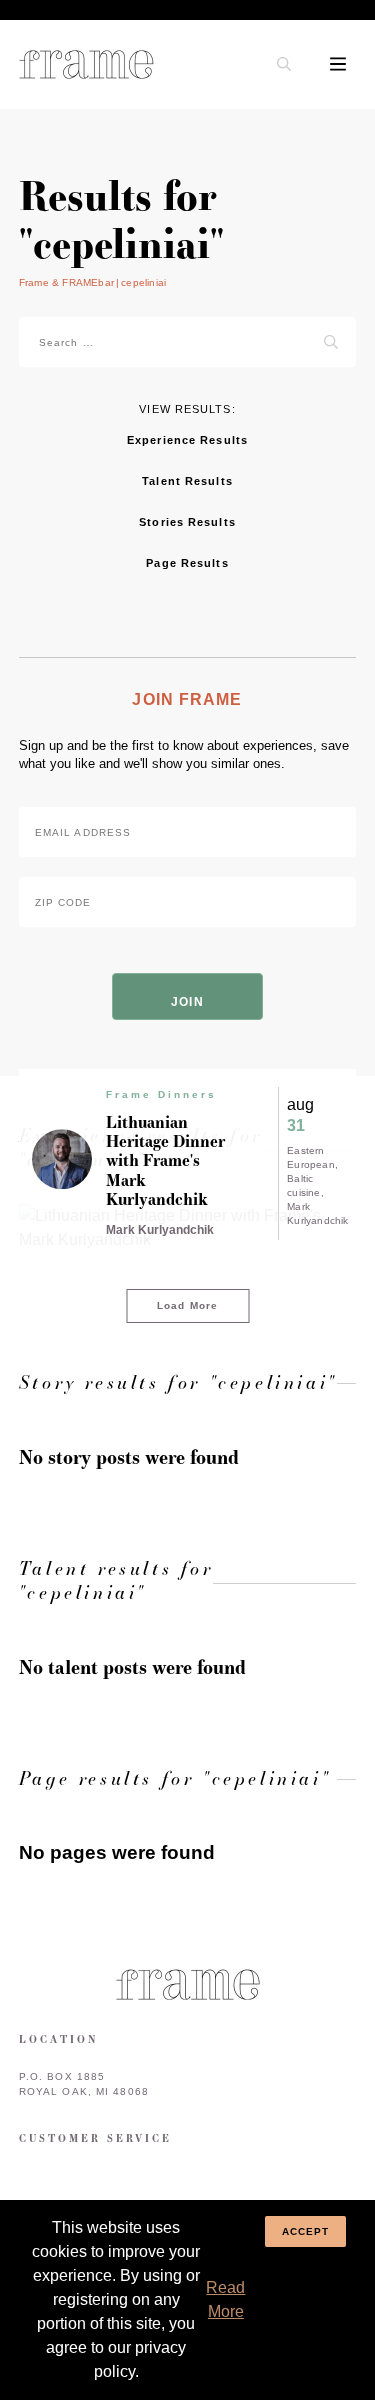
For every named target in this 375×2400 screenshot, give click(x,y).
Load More (187, 1305)
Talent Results (187, 481)
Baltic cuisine (303, 1185)
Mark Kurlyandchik (317, 1213)
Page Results (187, 563)
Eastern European (311, 1157)
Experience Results (187, 440)
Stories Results (187, 522)
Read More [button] (225, 2299)
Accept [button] (306, 2231)
